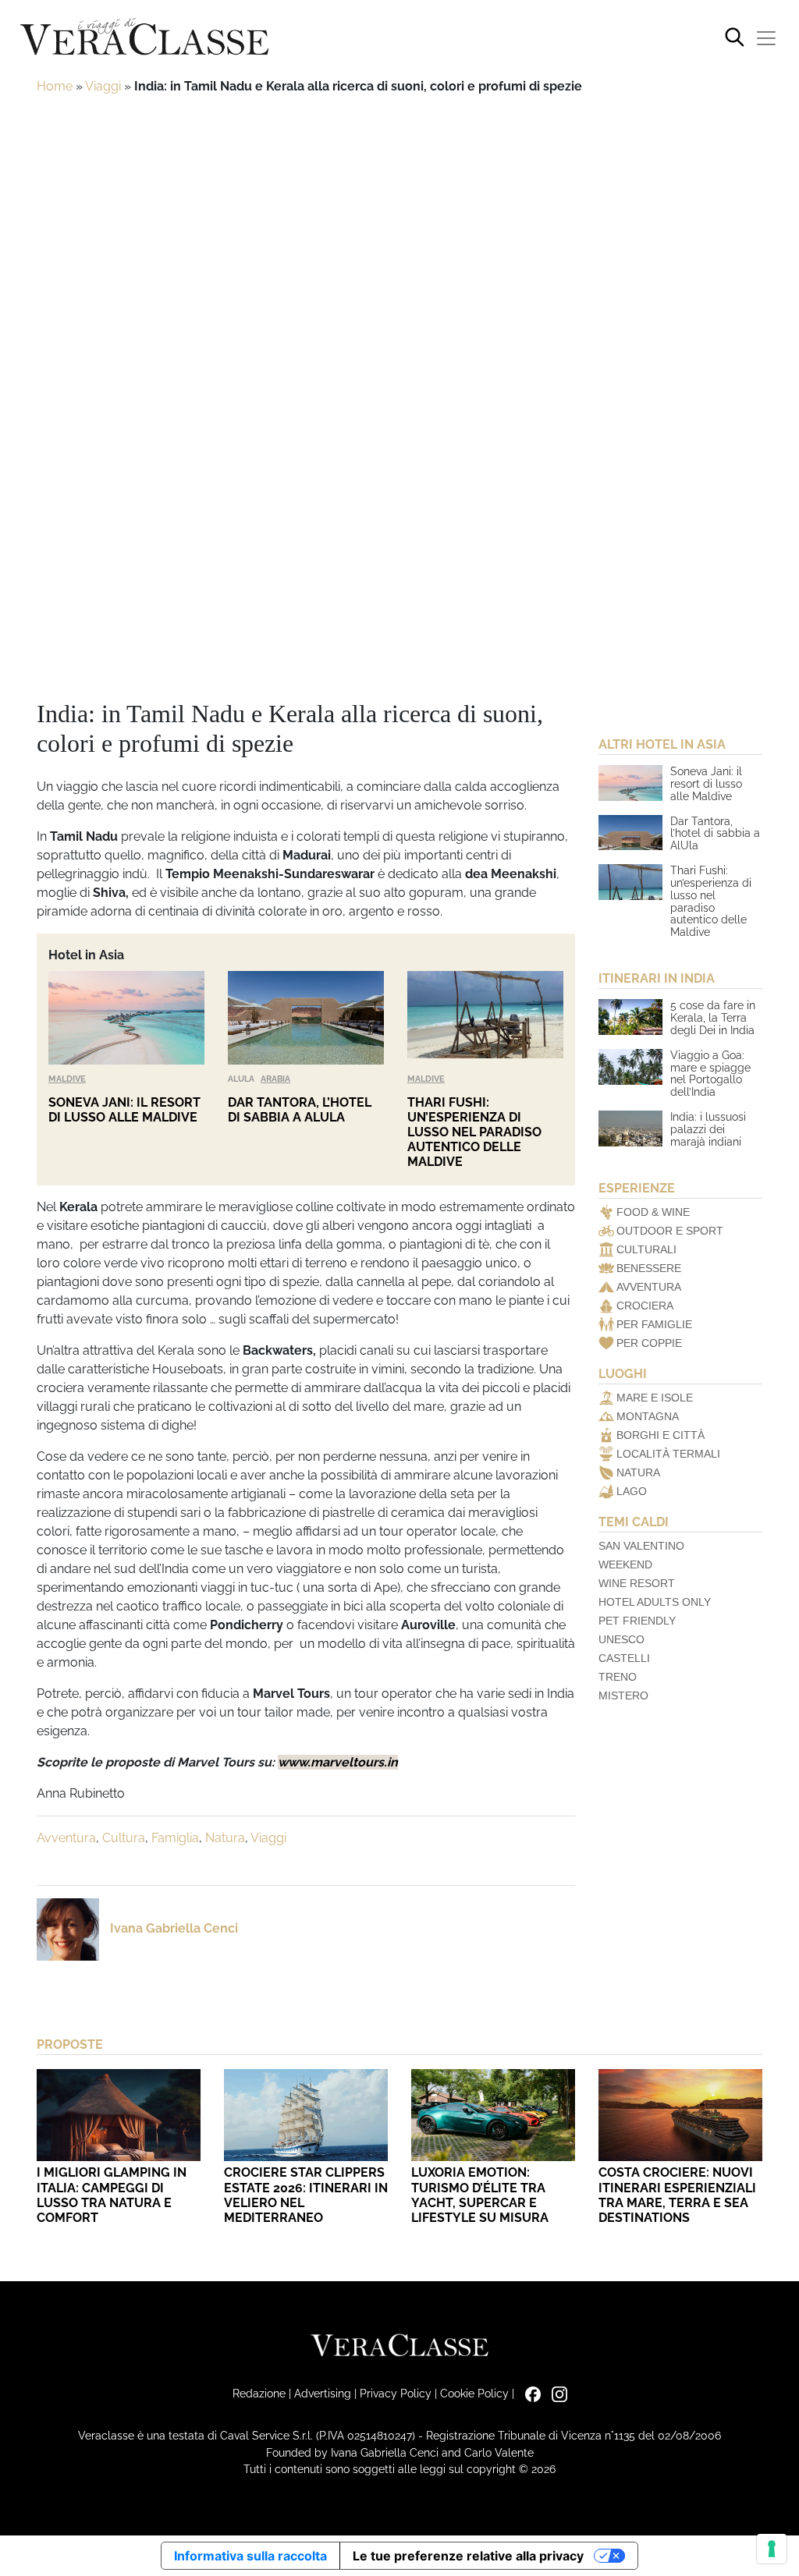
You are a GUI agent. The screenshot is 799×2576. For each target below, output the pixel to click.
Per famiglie (654, 1324)
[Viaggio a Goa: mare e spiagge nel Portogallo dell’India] (630, 1067)
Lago (632, 1491)
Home (55, 86)
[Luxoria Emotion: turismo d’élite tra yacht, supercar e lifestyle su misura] (493, 2115)
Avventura (66, 1838)
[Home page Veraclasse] (144, 38)
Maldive (67, 1079)
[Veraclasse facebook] (529, 2393)
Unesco (621, 1639)
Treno (618, 1677)
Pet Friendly (637, 1621)
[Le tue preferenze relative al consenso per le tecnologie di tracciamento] (772, 2549)
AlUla (241, 1079)
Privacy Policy (396, 2393)
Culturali (646, 1249)
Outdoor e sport (670, 1231)
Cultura (124, 1838)
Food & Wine (653, 1212)
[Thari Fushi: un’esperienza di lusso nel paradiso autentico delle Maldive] (485, 1018)
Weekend (625, 1564)
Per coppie (649, 1343)
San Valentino (641, 1546)
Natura (225, 1838)
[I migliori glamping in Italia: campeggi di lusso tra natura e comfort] (119, 2115)
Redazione (259, 2393)
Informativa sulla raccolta (250, 2556)
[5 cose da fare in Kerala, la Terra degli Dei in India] (630, 1017)
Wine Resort (637, 1583)
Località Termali (668, 1454)
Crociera (645, 1306)
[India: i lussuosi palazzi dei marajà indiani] (630, 1129)
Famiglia (175, 1838)
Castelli (624, 1658)
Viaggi (103, 86)
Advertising (323, 2393)
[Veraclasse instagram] (556, 2393)
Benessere (649, 1268)
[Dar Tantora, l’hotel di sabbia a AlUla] (306, 1018)
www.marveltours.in (338, 1762)
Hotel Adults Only (655, 1602)
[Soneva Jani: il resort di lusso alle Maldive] (126, 1018)
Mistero (623, 1695)
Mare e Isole (655, 1398)
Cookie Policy (474, 2393)
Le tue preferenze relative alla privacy (468, 2556)
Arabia (275, 1079)
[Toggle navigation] (766, 38)
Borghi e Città (661, 1435)
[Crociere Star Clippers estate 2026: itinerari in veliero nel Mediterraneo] (306, 2115)
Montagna (648, 1416)
